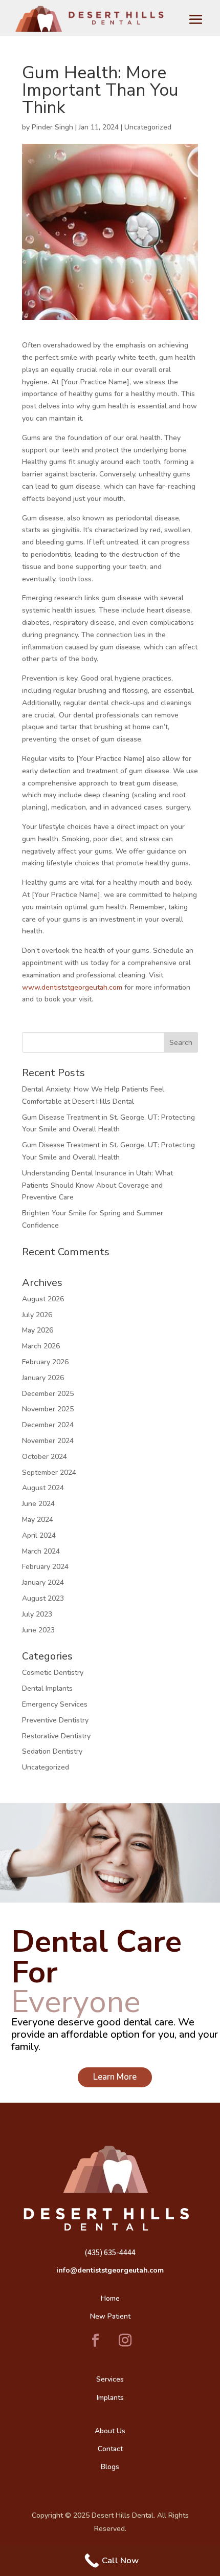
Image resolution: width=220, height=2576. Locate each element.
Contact (110, 2449)
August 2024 (43, 1488)
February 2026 (45, 1362)
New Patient (110, 2316)
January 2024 (43, 1582)
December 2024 (48, 1425)
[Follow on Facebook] (95, 2341)
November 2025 (48, 1409)
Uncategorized (148, 127)
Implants (110, 2398)
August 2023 (43, 1598)
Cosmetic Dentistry (53, 1673)
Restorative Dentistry (56, 1736)
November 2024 (48, 1441)
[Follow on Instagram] (125, 2341)
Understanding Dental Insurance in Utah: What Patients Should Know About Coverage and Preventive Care (97, 1185)
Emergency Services (55, 1704)
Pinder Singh (52, 127)
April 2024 (39, 1535)
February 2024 (45, 1567)
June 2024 (38, 1504)
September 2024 (49, 1472)
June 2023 (38, 1630)
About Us (110, 2431)
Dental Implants (47, 1688)
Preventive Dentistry (55, 1720)
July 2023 (37, 1614)
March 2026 (41, 1346)
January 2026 (43, 1378)
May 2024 (38, 1520)
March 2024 (41, 1551)
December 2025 (48, 1394)
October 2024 (45, 1457)
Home (110, 2298)
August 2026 (43, 1299)
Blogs (110, 2467)
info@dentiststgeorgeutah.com (110, 2270)
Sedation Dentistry (52, 1751)
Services (110, 2379)
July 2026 (37, 1315)
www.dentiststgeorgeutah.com (72, 987)
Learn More (115, 2077)
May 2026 (38, 1330)
